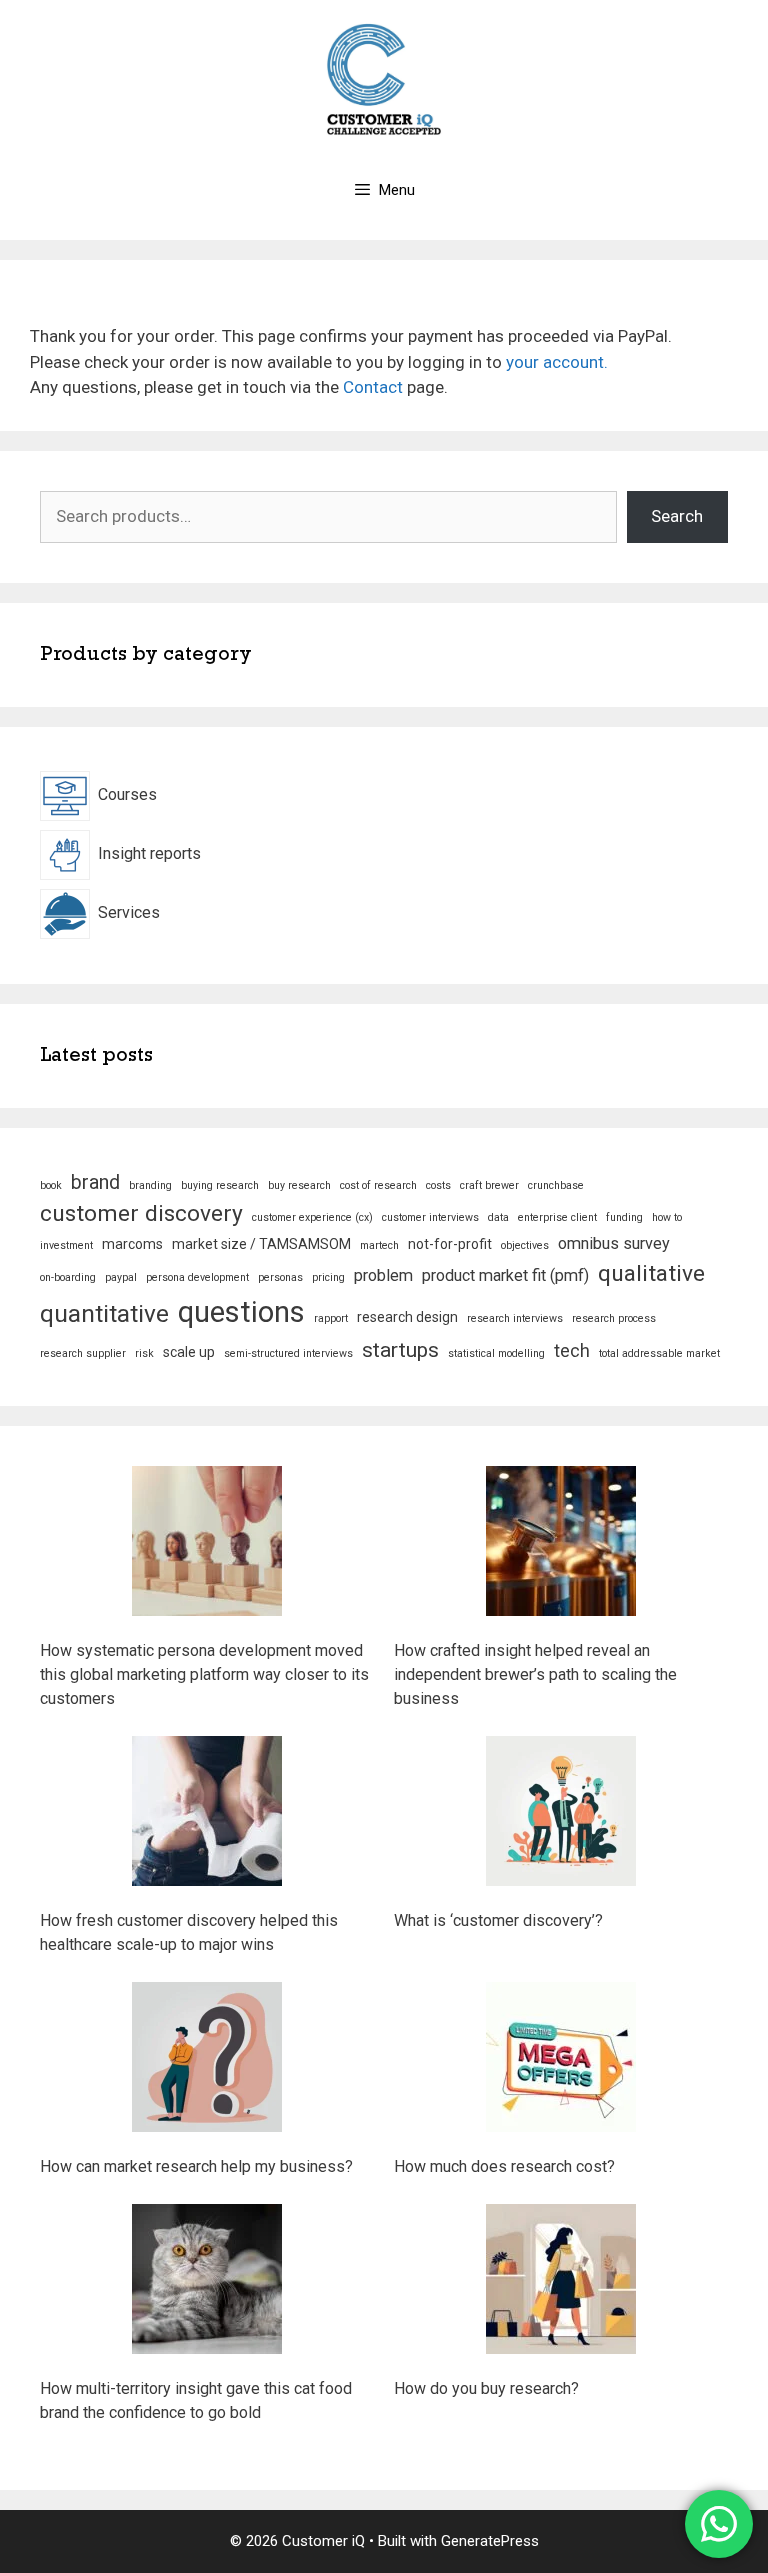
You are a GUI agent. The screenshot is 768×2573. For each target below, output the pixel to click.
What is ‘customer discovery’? (498, 1920)
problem (383, 1275)
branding (150, 1185)
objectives (525, 1245)
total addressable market (659, 1353)
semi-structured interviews (288, 1353)
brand (95, 1182)
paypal (121, 1277)
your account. (557, 362)
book (51, 1185)
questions (241, 1312)
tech (572, 1350)
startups (400, 1350)
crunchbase (556, 1185)
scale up (189, 1352)
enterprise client (557, 1217)
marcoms (132, 1244)
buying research (220, 1185)
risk (144, 1353)
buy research (299, 1185)
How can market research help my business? (196, 2166)
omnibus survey (614, 1243)
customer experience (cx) (312, 1217)
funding (624, 1217)
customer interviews (430, 1217)
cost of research (378, 1185)
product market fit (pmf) (505, 1275)
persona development (197, 1277)
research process (614, 1318)
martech (379, 1245)
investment (66, 1245)
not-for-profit (450, 1244)
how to (667, 1217)
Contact (373, 387)
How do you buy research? (486, 2388)
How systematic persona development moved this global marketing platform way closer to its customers (204, 1674)
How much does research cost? (504, 2166)
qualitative (651, 1273)
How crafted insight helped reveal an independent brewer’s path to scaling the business (535, 1674)
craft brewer (489, 1185)
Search (677, 516)
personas (280, 1277)
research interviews (515, 1318)
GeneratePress (490, 2541)
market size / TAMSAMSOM (261, 1244)
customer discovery (141, 1213)
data (498, 1217)
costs (438, 1185)
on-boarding (68, 1277)
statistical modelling (496, 1353)
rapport (331, 1318)
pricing (328, 1277)
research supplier (83, 1353)
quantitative (104, 1313)
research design (407, 1317)
